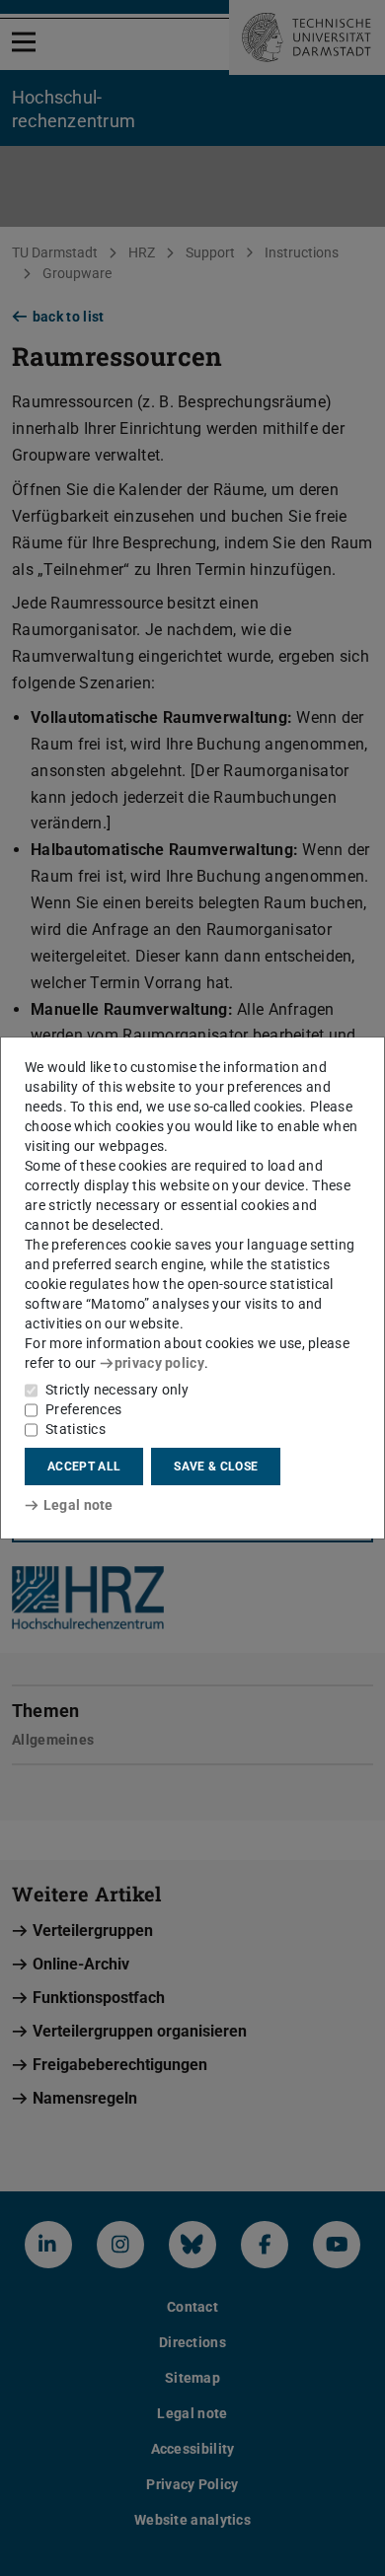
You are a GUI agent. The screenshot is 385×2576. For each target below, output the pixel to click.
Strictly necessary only (117, 1390)
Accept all (84, 1467)
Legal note (78, 1505)
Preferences (83, 1409)
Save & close (216, 1467)
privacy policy (159, 1363)
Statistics (76, 1429)
